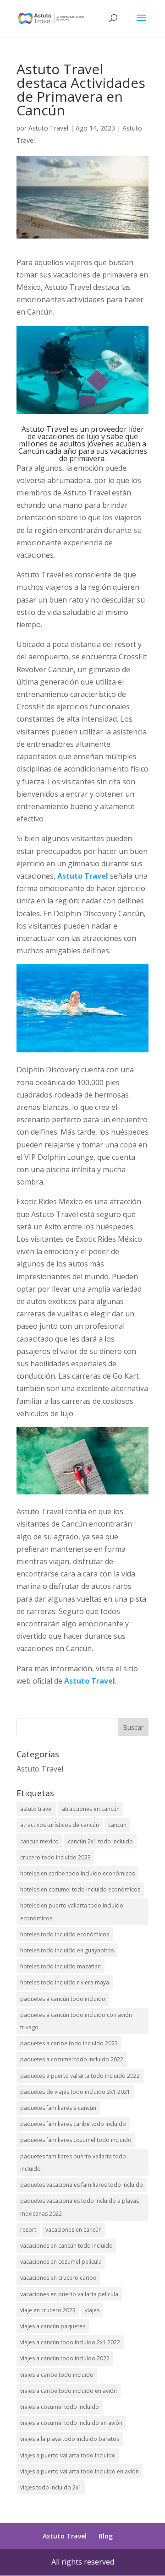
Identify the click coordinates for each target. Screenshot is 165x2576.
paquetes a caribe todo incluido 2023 (69, 2043)
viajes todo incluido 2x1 (51, 2487)
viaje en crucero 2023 (48, 2310)
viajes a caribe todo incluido (57, 2375)
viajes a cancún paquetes (53, 2326)
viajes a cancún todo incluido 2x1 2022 (70, 2342)
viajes (92, 2310)
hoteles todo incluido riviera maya (65, 1982)
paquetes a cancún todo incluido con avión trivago (76, 2021)
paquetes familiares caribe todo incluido (73, 2124)
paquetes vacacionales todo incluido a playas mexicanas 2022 (80, 2207)
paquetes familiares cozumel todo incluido (76, 2140)
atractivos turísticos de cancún (60, 1825)
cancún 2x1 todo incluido (100, 1841)
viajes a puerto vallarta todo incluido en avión (80, 2471)
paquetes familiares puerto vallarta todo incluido (73, 2163)
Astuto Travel (48, 128)
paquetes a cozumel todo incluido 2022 (72, 2059)
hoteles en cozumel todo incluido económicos (80, 1889)
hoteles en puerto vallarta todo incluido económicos (72, 1912)
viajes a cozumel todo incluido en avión (71, 2423)
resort (28, 2230)
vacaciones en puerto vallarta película (69, 2294)
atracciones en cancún (91, 1809)
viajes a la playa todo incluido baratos (70, 2439)
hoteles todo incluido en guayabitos (67, 1950)
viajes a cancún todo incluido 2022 (65, 2358)
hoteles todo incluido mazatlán (60, 1966)
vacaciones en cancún (74, 2230)
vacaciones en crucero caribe (58, 2278)
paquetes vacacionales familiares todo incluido (82, 2185)
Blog (106, 2536)
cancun (117, 1825)
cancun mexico (39, 1841)
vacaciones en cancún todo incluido (66, 2246)
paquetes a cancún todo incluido (63, 1999)
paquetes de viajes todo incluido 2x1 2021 (75, 2092)
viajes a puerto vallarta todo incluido (68, 2455)
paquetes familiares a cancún (58, 2108)
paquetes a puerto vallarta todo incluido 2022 (80, 2076)
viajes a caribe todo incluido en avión (69, 2391)
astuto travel (36, 1809)
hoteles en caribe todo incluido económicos (77, 1873)
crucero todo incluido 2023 (55, 1857)
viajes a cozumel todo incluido (60, 2407)
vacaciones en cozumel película (61, 2262)
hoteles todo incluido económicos (65, 1934)
